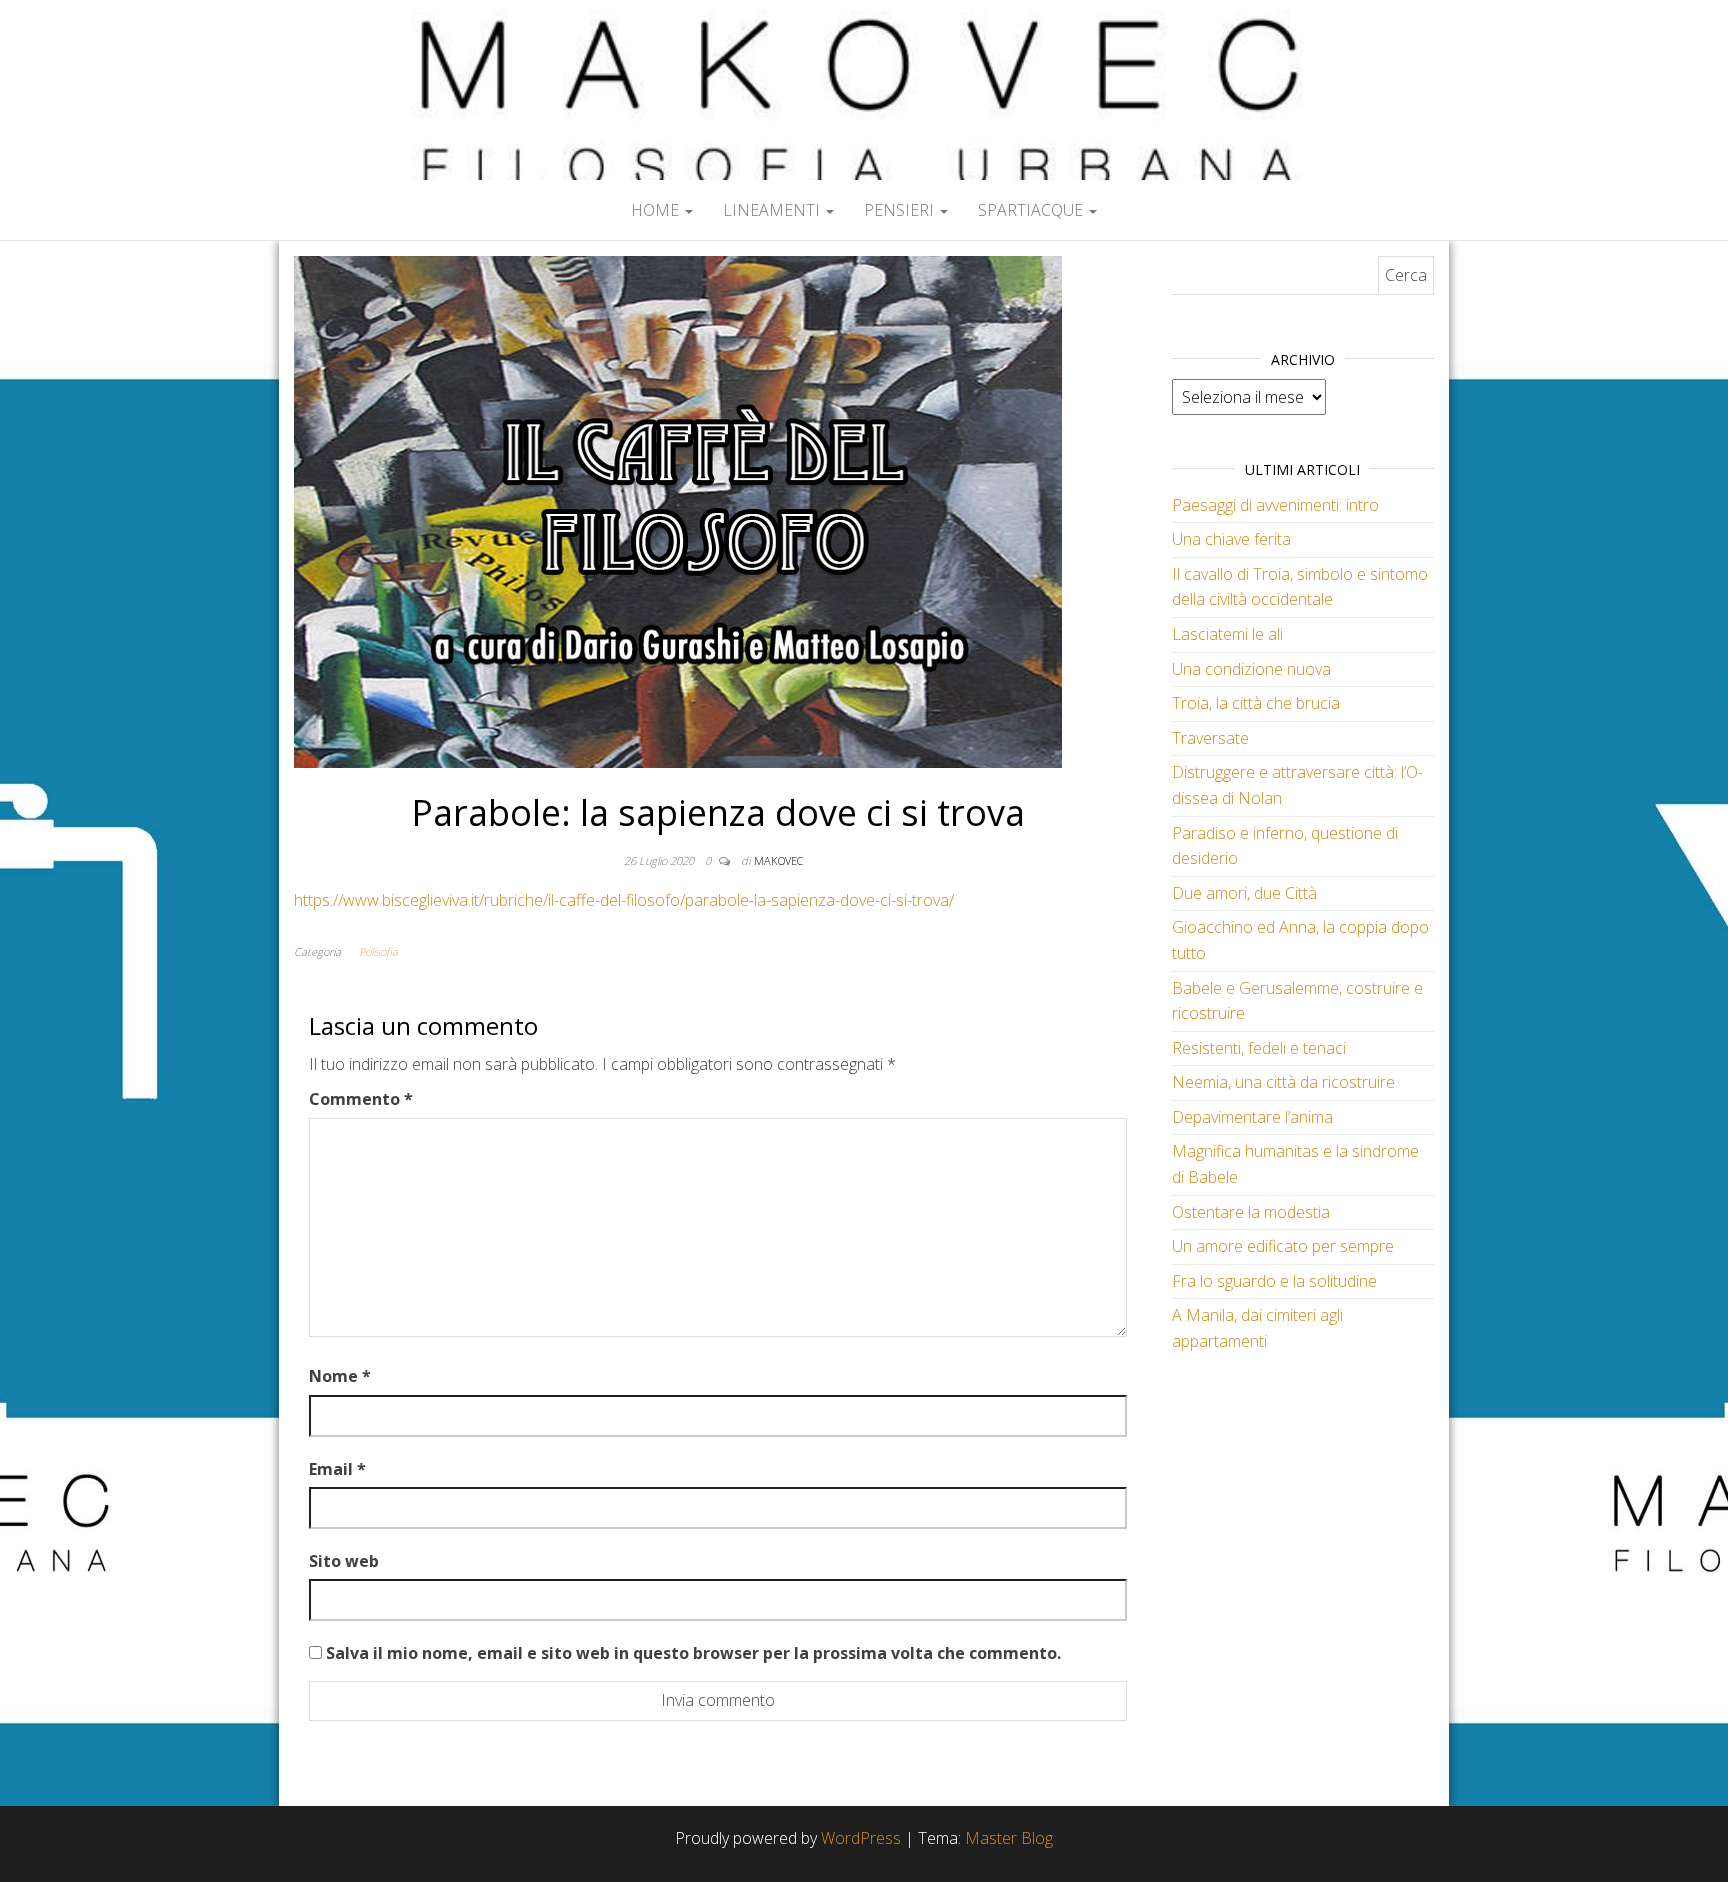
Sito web (344, 1561)
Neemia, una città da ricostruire (1283, 1082)
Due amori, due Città (1244, 893)
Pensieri (901, 210)
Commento (361, 1099)
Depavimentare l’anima (1252, 1117)
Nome (340, 1376)
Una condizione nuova (1251, 669)
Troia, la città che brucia (1256, 703)
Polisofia (378, 951)
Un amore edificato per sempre (1283, 1246)
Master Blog (1009, 1838)
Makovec (778, 860)
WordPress (861, 1838)
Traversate (1210, 738)
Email (337, 1469)
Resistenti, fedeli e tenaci (1259, 1048)
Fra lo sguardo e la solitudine (1274, 1281)
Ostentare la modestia (1251, 1212)
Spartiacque (1032, 210)
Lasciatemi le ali (1227, 634)
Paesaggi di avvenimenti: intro (1275, 505)
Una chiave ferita (1231, 539)
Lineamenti (773, 210)
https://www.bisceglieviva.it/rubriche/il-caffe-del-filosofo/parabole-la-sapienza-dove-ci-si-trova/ (624, 900)
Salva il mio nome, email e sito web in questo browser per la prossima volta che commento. (693, 1653)
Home (657, 210)
